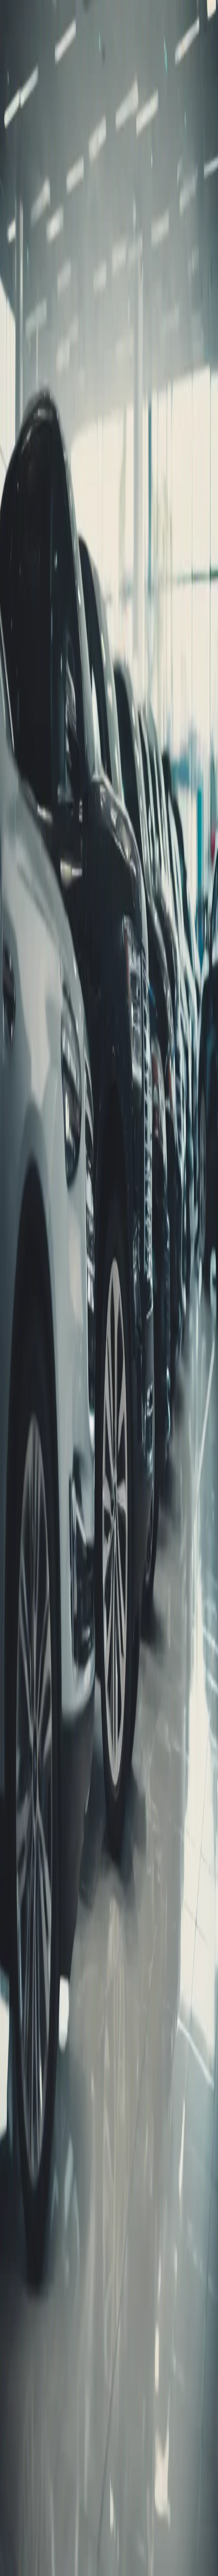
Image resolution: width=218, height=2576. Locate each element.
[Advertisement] (109, 597)
